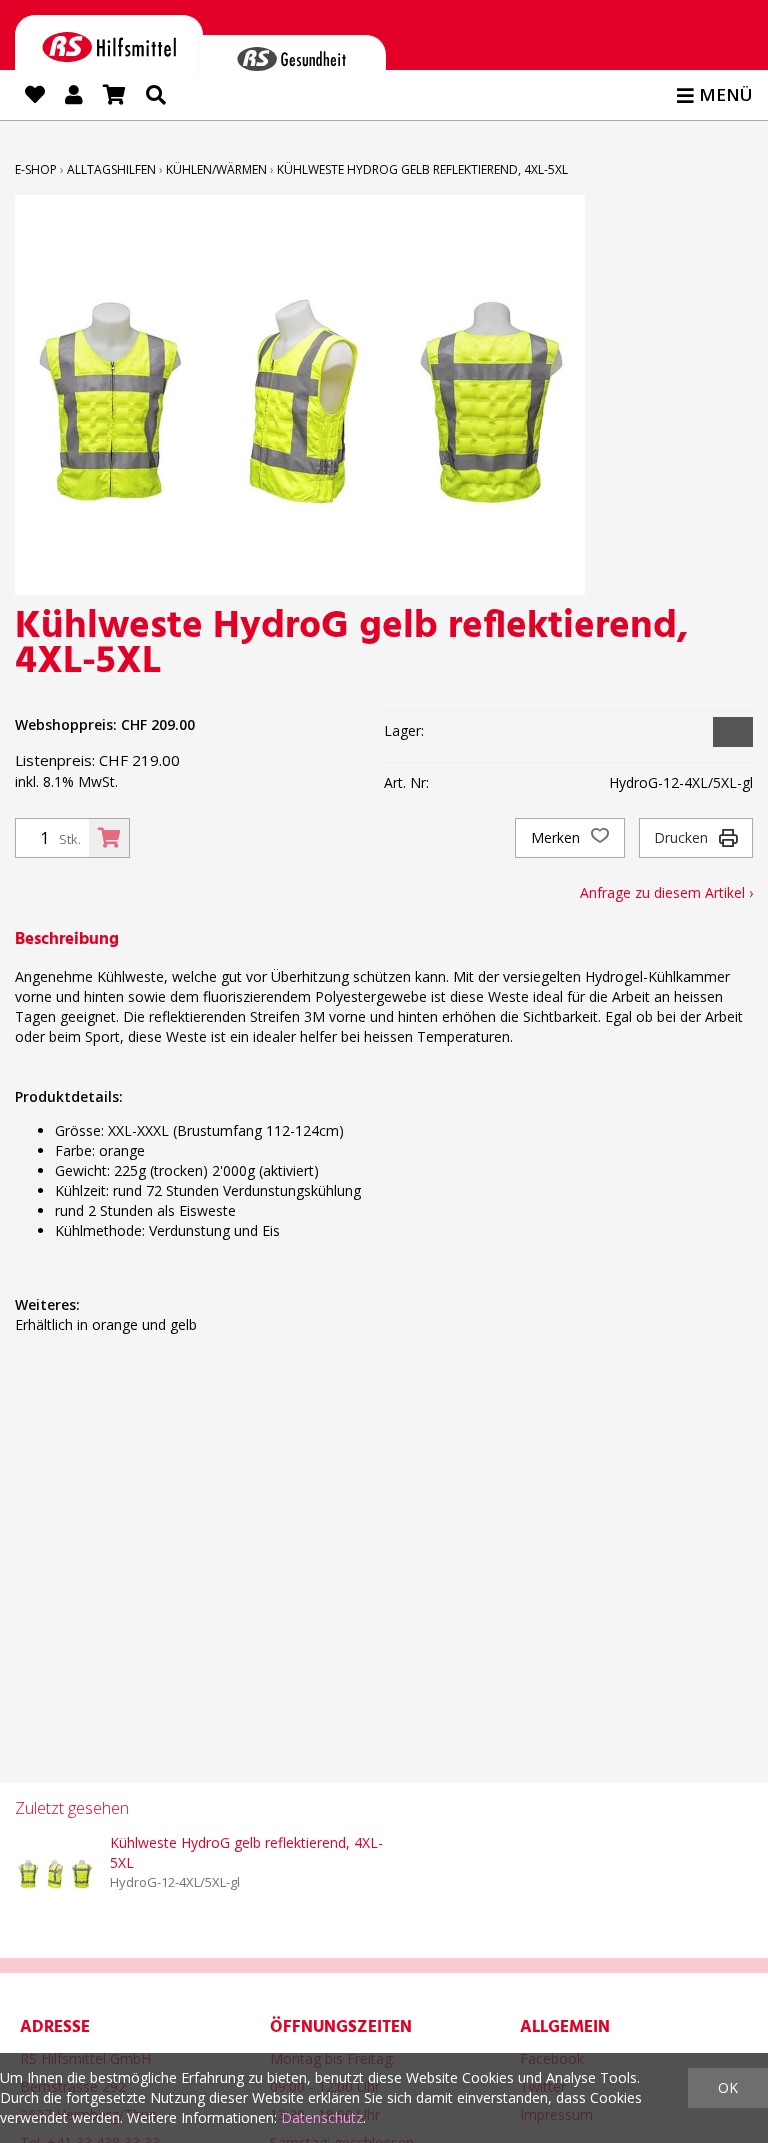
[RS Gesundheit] (292, 54)
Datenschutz (322, 2117)
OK (728, 2087)
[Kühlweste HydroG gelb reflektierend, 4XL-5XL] (55, 1873)
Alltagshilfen (111, 169)
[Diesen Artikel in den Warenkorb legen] (109, 838)
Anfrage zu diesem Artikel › (666, 892)
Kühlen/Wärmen (216, 169)
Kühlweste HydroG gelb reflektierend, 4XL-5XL (422, 169)
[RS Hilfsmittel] (109, 43)
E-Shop (36, 169)
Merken (557, 837)
